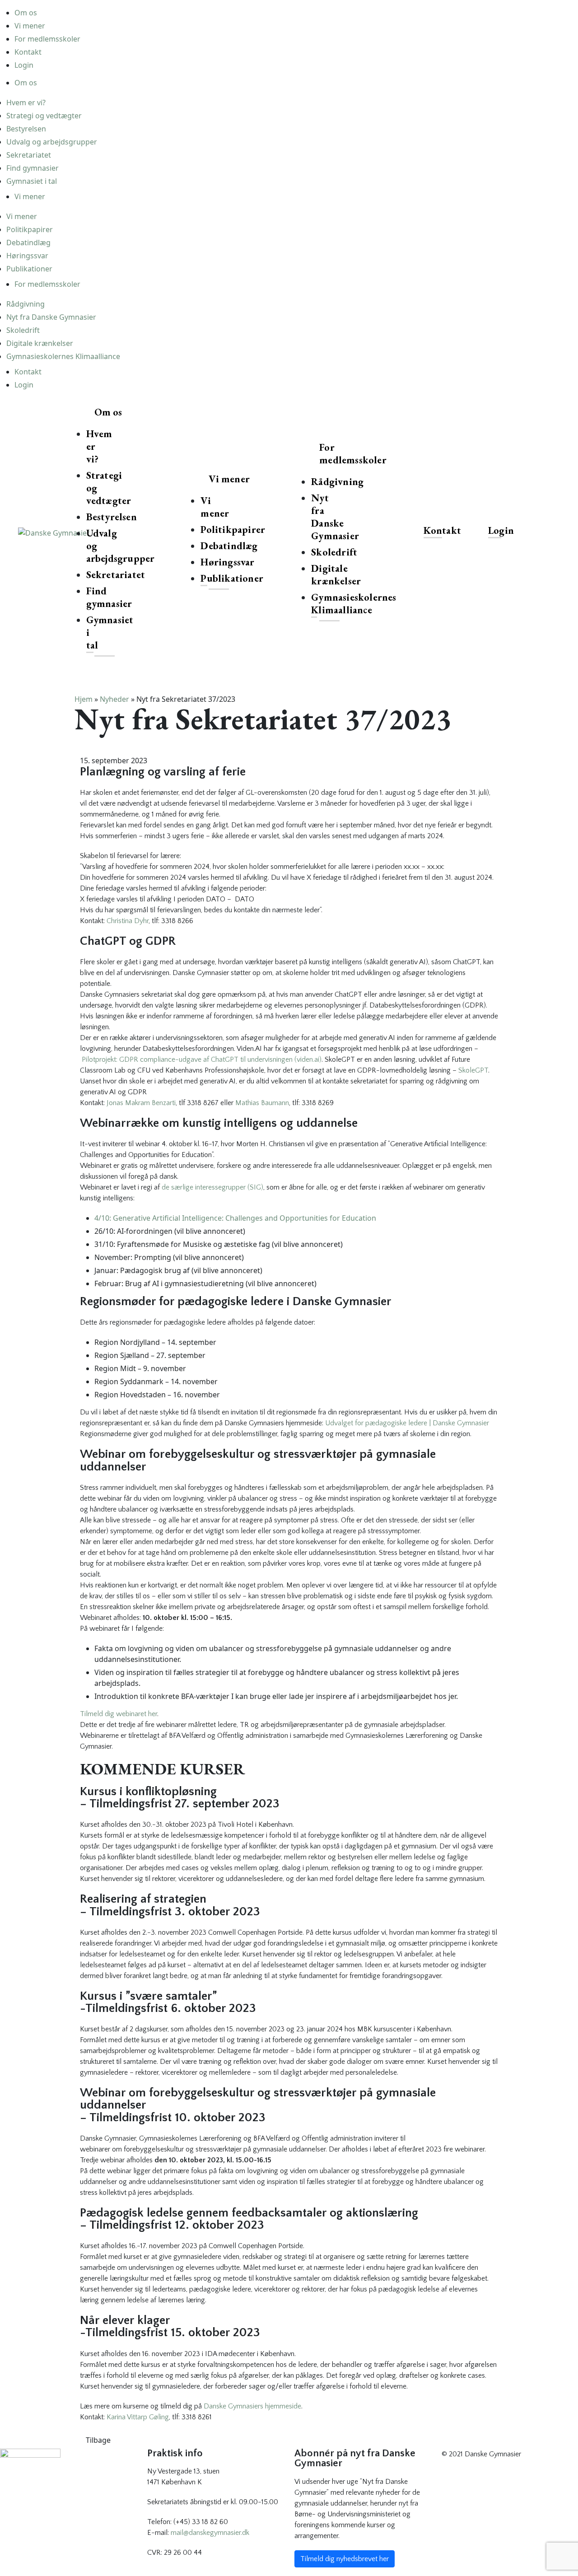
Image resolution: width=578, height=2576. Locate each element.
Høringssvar (27, 256)
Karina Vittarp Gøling (138, 2417)
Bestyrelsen (26, 129)
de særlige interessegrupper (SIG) (212, 1187)
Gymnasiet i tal (32, 181)
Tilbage (98, 2440)
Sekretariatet (29, 155)
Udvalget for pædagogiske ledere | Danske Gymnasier (407, 1423)
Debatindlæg (28, 243)
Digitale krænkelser (40, 343)
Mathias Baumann (262, 1103)
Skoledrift (23, 330)
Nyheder (114, 699)
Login (24, 65)
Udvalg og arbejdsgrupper (52, 142)
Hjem (84, 699)
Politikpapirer (30, 229)
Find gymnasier (33, 168)
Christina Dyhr (128, 921)
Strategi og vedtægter (44, 116)
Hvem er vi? (26, 103)
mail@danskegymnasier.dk (210, 2533)
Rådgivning (26, 304)
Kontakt (28, 52)
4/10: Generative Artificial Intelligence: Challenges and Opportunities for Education (235, 1218)
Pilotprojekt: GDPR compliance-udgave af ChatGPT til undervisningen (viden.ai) (202, 1059)
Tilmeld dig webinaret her (119, 1714)
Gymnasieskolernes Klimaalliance (63, 356)
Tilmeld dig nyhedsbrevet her (345, 2559)
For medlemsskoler (47, 39)
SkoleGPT (473, 1070)
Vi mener (30, 26)
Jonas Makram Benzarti (141, 1103)
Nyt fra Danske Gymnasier (51, 317)
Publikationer (29, 269)
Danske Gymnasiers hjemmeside (252, 2406)
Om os (26, 13)
